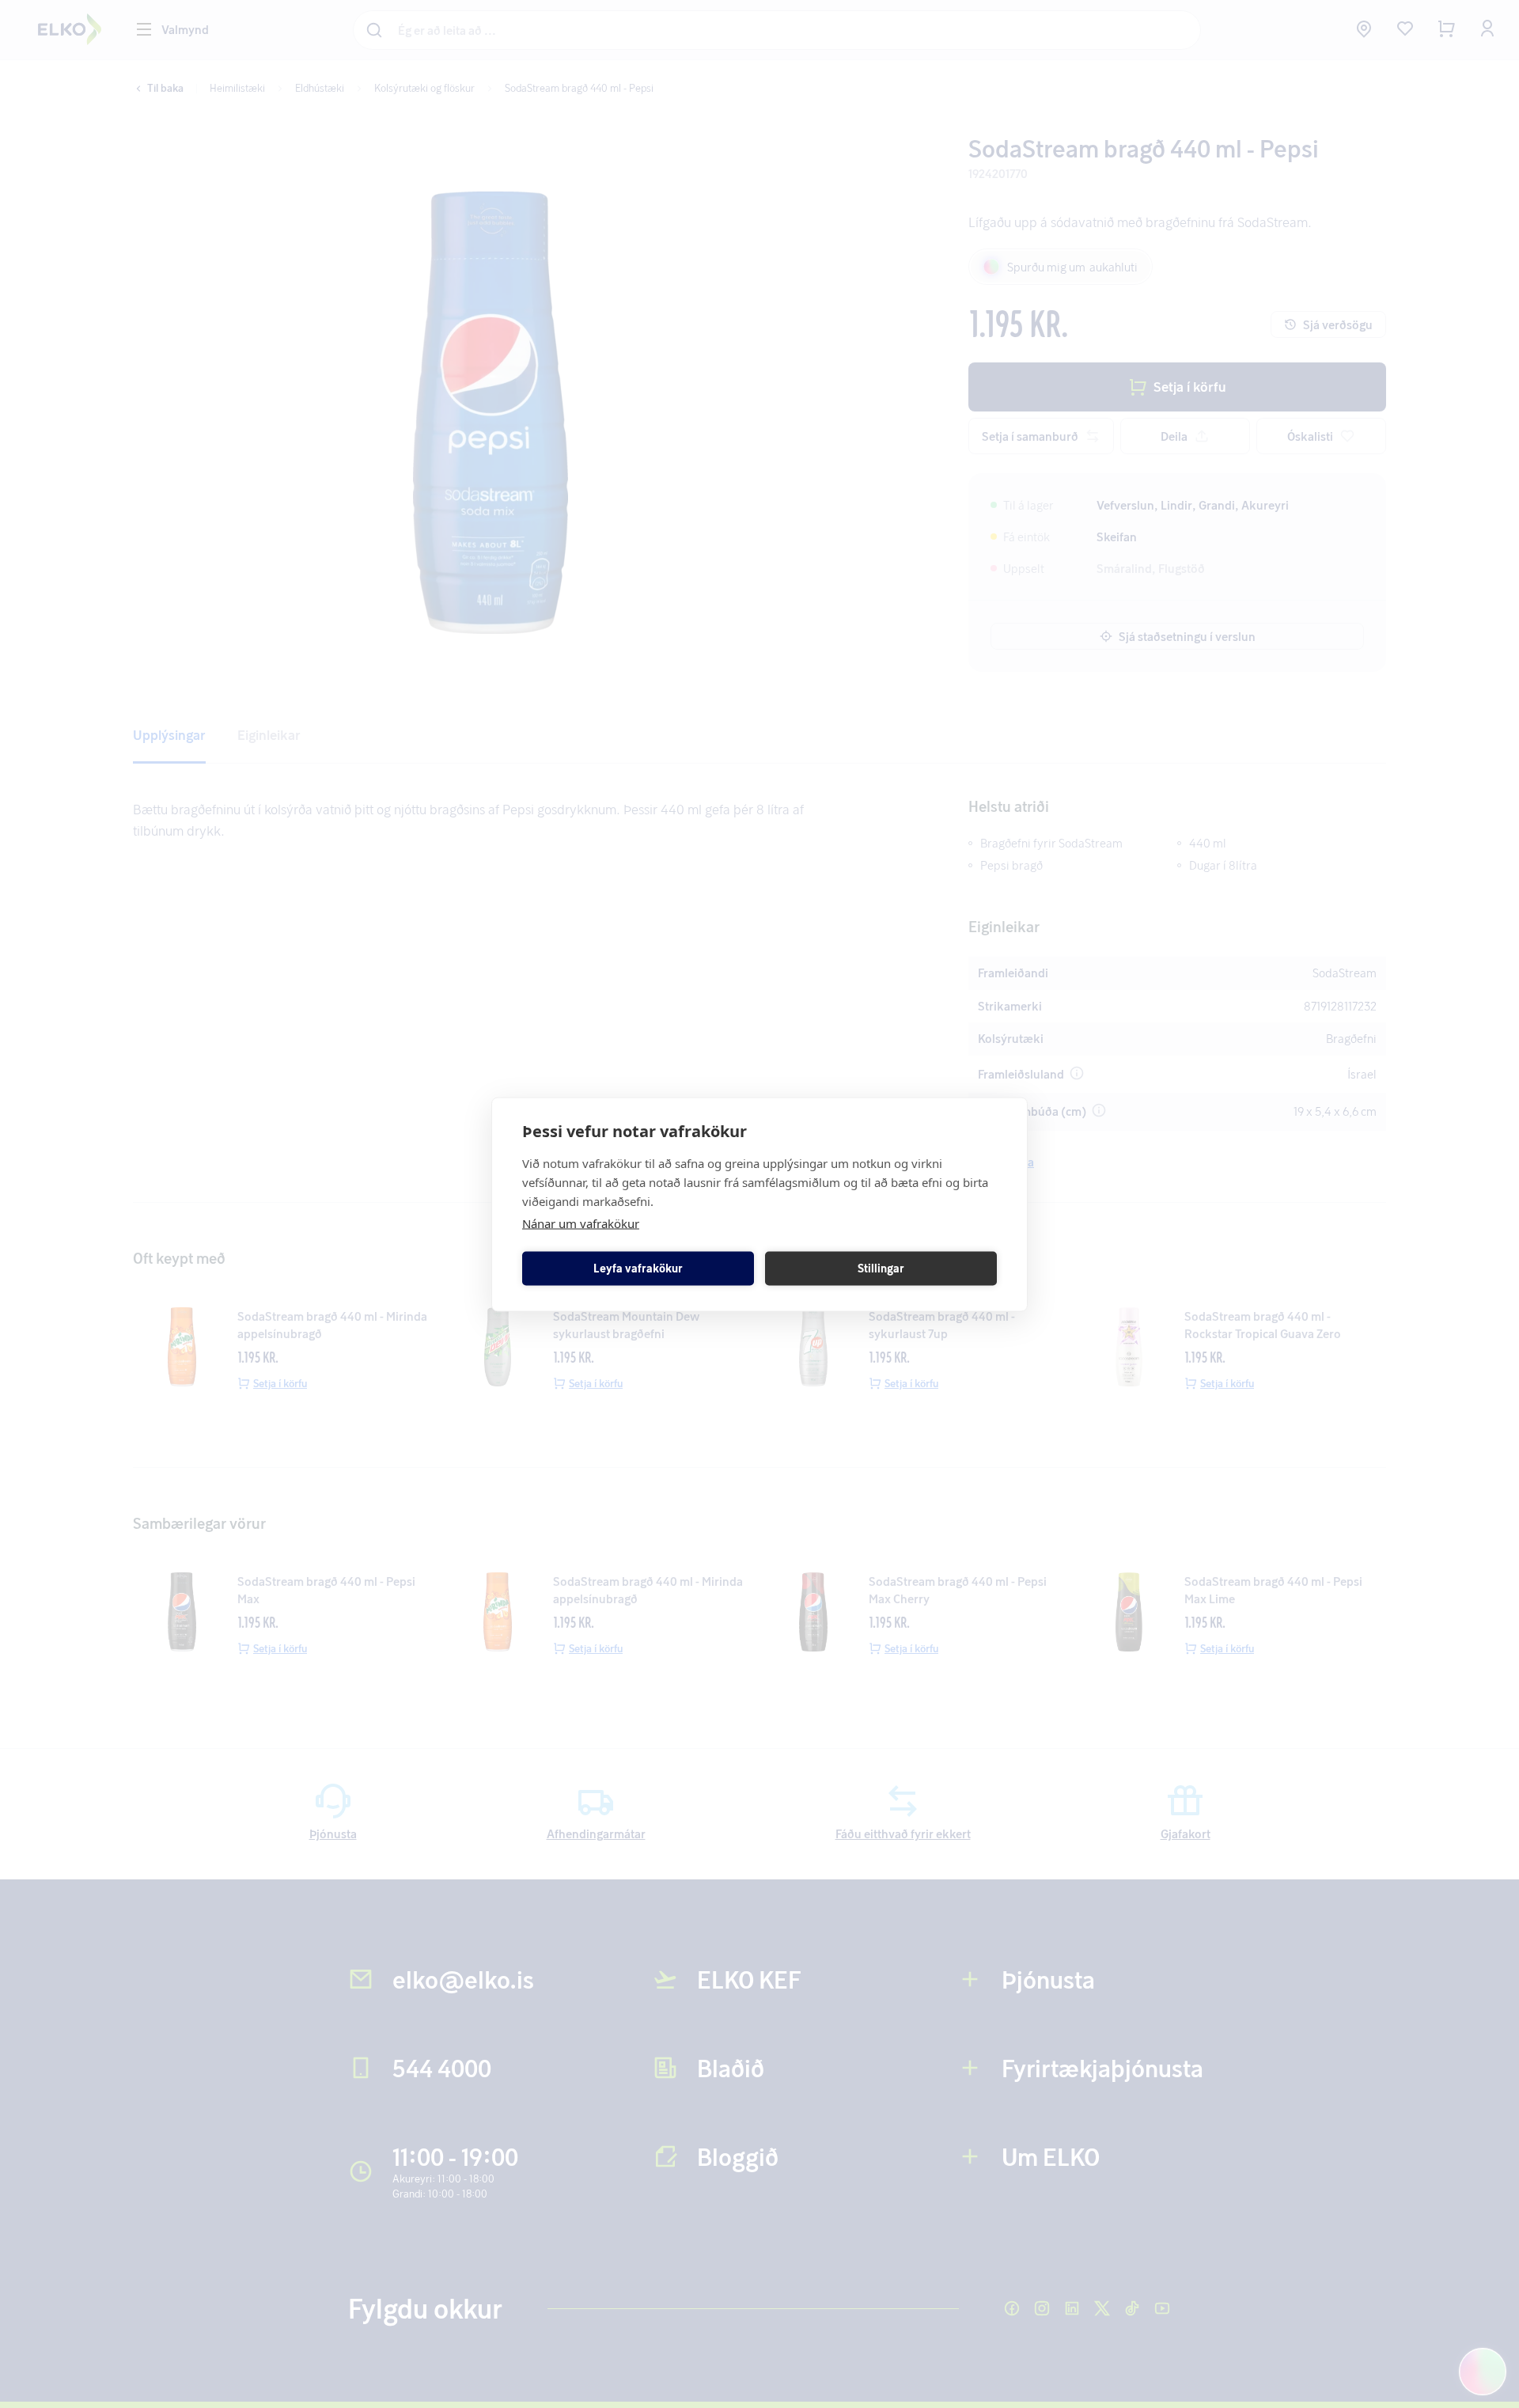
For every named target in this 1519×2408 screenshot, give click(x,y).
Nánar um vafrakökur (581, 1223)
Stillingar (881, 1268)
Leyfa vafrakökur (638, 1268)
